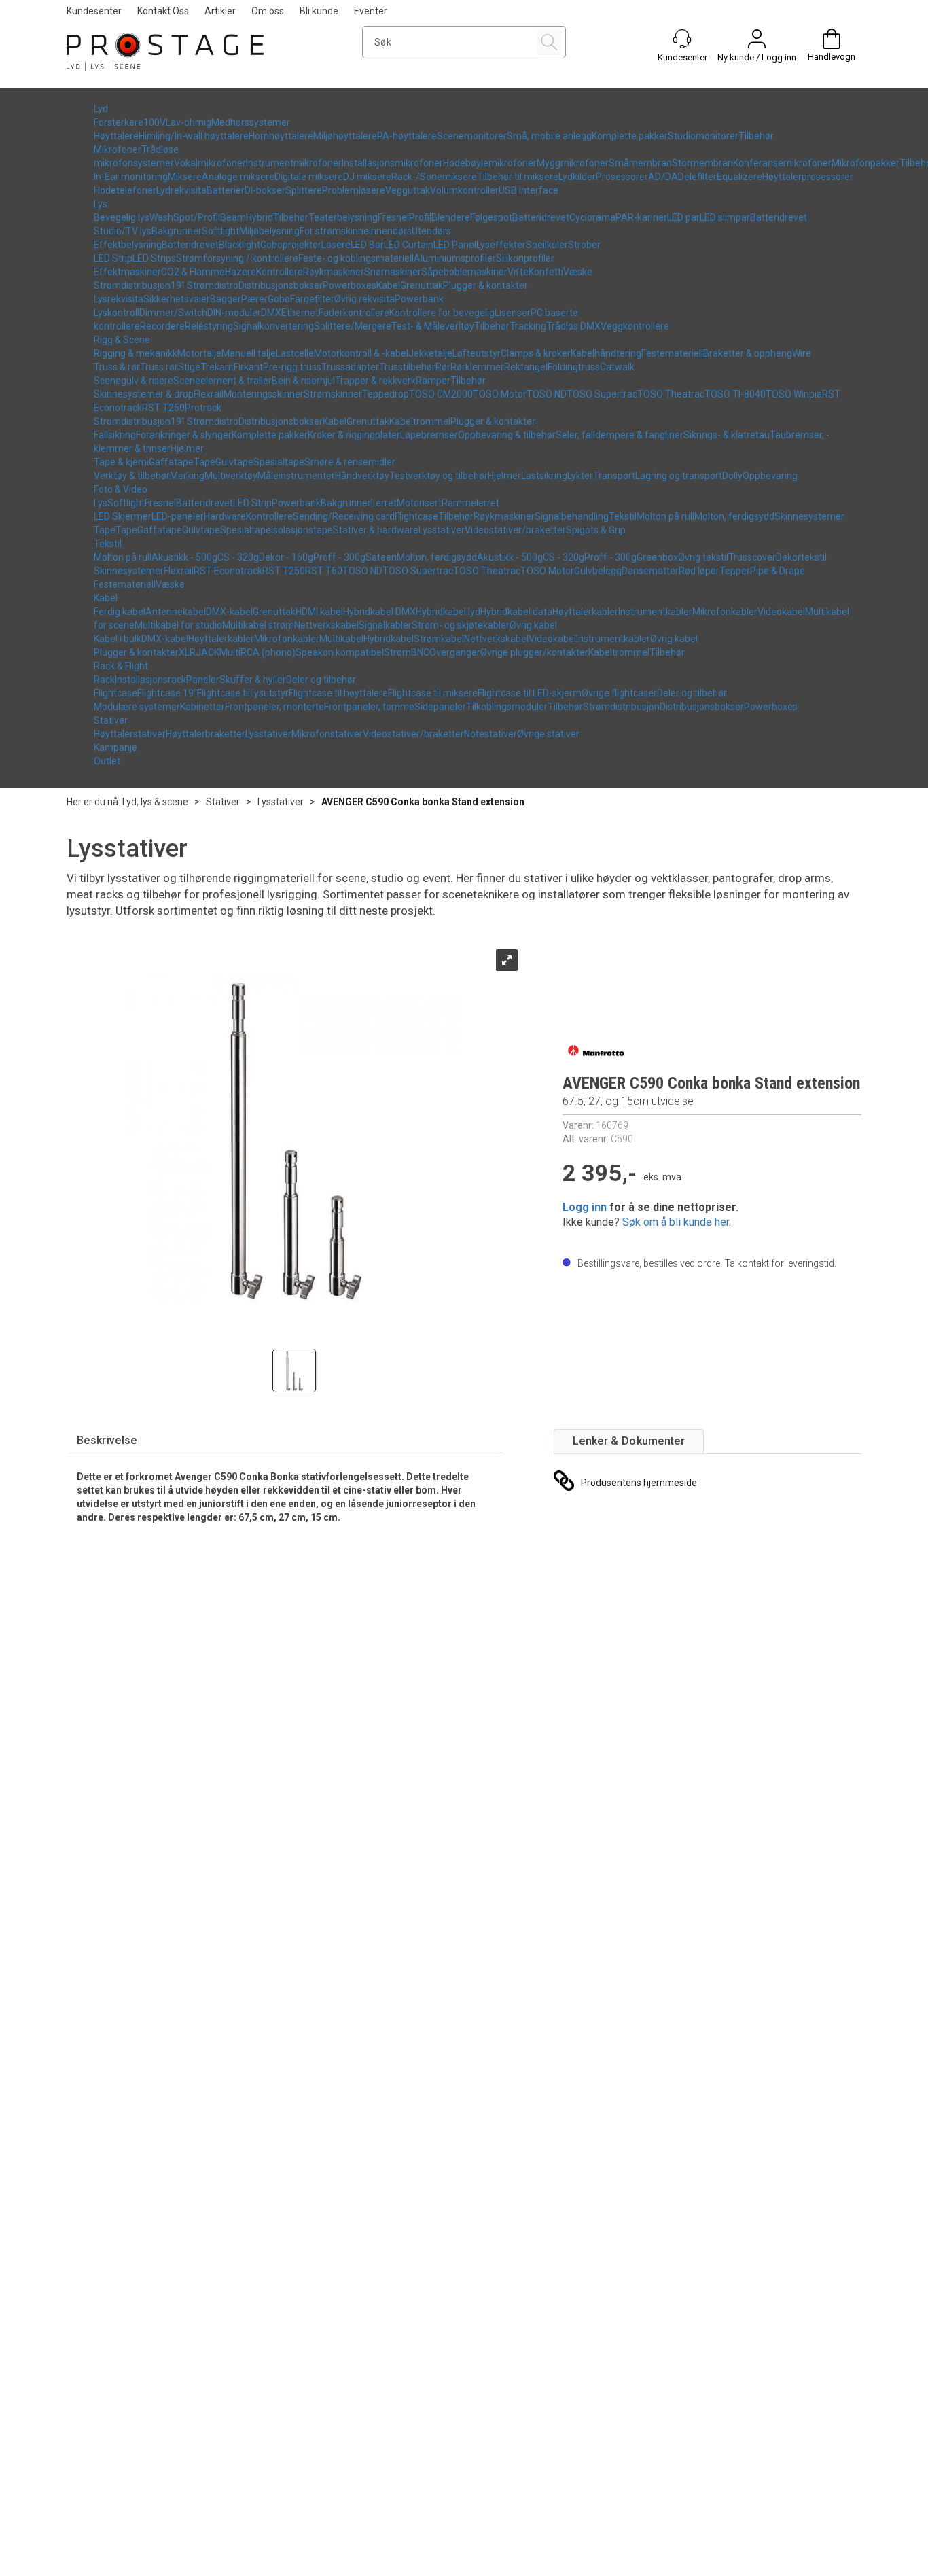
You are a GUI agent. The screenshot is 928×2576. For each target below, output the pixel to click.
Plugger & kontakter (485, 285)
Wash (161, 217)
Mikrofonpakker (865, 163)
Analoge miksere (238, 177)
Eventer (371, 11)
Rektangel (526, 367)
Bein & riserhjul (303, 381)
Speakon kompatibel (340, 652)
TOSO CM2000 (441, 394)
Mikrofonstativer (327, 734)
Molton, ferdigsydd (734, 516)
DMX (271, 313)
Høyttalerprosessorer (808, 177)
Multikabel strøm (258, 625)
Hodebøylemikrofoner (490, 163)
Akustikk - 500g (184, 557)
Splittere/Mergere (353, 326)
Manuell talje (249, 353)
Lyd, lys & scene (155, 802)
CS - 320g (238, 557)
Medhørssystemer (251, 122)
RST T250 (163, 408)
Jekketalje (430, 353)
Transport (614, 476)
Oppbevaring (770, 476)
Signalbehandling (572, 516)
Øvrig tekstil (703, 557)
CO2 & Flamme (193, 272)
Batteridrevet (541, 217)
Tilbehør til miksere (518, 177)
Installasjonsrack (150, 680)
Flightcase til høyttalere (338, 693)
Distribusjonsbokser (281, 285)
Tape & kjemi (121, 462)
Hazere (240, 272)
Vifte (518, 272)
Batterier (226, 190)
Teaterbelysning (343, 217)
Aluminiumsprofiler (455, 258)
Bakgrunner (177, 231)
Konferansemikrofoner (782, 163)
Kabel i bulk (118, 639)
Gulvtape (234, 462)
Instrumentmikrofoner (294, 163)
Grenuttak (422, 285)
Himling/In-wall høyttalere (194, 136)
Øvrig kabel (533, 625)
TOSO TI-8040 (735, 394)
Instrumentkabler (655, 612)
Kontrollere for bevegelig (442, 313)
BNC (420, 652)
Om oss (268, 11)
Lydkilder (577, 177)
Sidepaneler (440, 707)
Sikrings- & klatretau (727, 435)
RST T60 (324, 571)
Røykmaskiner (334, 272)
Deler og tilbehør (321, 680)
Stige (189, 367)
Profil (420, 217)
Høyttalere (116, 136)
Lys (101, 204)
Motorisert (419, 503)
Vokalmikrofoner (210, 163)
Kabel (388, 285)
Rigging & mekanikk (136, 353)
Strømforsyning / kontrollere (237, 258)
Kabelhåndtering (606, 353)
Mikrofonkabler (725, 612)
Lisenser (513, 313)
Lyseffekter (501, 245)
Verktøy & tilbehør (132, 476)
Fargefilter (312, 299)
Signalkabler (385, 625)
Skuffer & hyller (253, 680)
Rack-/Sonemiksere (434, 177)
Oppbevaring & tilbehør (507, 435)
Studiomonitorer (703, 136)
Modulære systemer (137, 707)
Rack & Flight (121, 666)
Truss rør (159, 367)
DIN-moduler (234, 313)
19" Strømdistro (204, 285)
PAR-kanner (641, 217)
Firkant (248, 367)
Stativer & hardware (376, 530)
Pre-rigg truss (292, 367)
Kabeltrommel (420, 421)
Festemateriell (672, 353)
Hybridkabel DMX (379, 612)
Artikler (220, 11)
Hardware (225, 516)
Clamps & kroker (536, 353)
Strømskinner (333, 394)
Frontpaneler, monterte (274, 707)
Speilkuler (547, 245)
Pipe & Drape (778, 571)
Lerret (384, 503)
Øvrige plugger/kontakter (534, 652)
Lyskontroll (117, 313)
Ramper (433, 381)
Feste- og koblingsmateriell (356, 258)
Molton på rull (665, 516)
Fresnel (393, 217)
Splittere (304, 190)
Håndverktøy (362, 476)
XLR (187, 652)
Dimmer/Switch (173, 313)
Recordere (162, 326)
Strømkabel (439, 639)
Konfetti (546, 272)
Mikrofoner (118, 149)
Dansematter (650, 571)
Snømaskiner (393, 272)
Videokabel (781, 612)
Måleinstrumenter (296, 476)
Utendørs (431, 231)
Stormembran (702, 163)
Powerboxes (350, 285)
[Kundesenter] (682, 39)
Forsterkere (119, 122)
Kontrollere (280, 272)
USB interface (529, 190)
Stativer (111, 720)
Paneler (203, 680)
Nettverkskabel (326, 625)
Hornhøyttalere (281, 136)
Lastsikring (544, 476)
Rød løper (699, 571)
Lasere (336, 245)
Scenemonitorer (472, 136)
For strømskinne (334, 231)
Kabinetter (202, 707)
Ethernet (300, 313)
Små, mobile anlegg (549, 136)
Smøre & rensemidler (350, 462)
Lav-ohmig (189, 122)
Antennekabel (176, 612)
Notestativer (490, 734)
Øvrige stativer (548, 734)
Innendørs (390, 231)
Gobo (279, 299)
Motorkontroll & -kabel (361, 353)
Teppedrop (386, 394)
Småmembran (640, 163)
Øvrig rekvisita (364, 299)
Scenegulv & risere (133, 381)
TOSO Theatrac (671, 394)
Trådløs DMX (573, 326)
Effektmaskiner (127, 272)
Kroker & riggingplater (354, 435)
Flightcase (416, 516)
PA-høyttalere (407, 136)
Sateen (381, 557)
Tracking (528, 326)
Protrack (203, 408)
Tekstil (623, 516)
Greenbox (657, 557)
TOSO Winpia (794, 394)
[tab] (107, 1441)
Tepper (735, 571)
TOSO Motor (500, 394)
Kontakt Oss (163, 11)
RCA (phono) (268, 652)
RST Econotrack (228, 571)
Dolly (732, 476)
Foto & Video (121, 489)
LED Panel (455, 245)
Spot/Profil (197, 217)
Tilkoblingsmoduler (507, 707)
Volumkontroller (464, 190)
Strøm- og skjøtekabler (461, 625)
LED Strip (113, 258)
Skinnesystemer (809, 516)
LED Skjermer (123, 516)
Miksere (185, 177)
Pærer (254, 299)
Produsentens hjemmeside (639, 1483)
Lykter (580, 476)
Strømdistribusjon (132, 285)
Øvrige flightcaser (619, 693)
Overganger (455, 652)
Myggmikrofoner (573, 163)
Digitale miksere (309, 177)
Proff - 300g (339, 557)
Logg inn (585, 1207)
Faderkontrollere (354, 313)
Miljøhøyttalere (345, 136)
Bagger (226, 299)
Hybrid (260, 217)
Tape (204, 462)
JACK (208, 652)
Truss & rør (117, 367)
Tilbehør (756, 136)
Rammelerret (470, 503)
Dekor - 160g (286, 557)
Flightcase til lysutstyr (243, 693)
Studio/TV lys (123, 231)
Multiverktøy (231, 476)
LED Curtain (409, 245)
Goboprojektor (291, 245)
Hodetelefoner (125, 190)
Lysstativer (442, 530)
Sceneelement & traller (222, 381)
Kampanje (115, 747)
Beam (233, 217)
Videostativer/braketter (515, 530)
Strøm (397, 652)
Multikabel (341, 639)
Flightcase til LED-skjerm (530, 693)
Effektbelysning (128, 245)
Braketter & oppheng (748, 353)
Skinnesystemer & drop (144, 394)
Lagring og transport (679, 476)
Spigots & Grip (596, 530)
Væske (578, 272)
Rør (443, 367)
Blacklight (239, 245)
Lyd (101, 109)
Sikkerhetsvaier (177, 299)
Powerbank (419, 299)
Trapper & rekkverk (375, 381)
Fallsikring (115, 435)
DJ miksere (367, 177)
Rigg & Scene (122, 340)
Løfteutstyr (477, 353)
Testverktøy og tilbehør (439, 476)
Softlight (220, 231)
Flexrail (209, 394)
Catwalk (617, 367)
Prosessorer (622, 177)
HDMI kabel (319, 612)
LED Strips (154, 258)
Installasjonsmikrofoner (392, 163)
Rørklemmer (477, 367)
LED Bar (367, 245)
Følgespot (491, 217)
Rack (104, 680)
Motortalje (199, 353)
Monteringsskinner (264, 394)
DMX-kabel (229, 612)
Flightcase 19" (167, 693)
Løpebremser (429, 435)
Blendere (451, 217)
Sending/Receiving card (344, 516)
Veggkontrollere (635, 326)
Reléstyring (209, 326)
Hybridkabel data (516, 612)
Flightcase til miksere (433, 693)
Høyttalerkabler (585, 612)
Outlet (107, 761)
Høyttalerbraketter (206, 734)
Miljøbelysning (269, 231)
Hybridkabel (389, 639)
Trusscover (752, 557)
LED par (683, 217)
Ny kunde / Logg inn (757, 57)
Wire (802, 353)
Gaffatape (171, 462)
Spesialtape (279, 462)
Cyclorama (592, 217)
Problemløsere (354, 190)
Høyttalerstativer (130, 734)
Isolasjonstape (302, 530)
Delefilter (697, 177)
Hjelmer (187, 448)
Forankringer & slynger (184, 435)
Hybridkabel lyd (448, 612)
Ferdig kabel (120, 612)
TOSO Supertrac (602, 394)
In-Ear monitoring (131, 177)
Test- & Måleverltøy (433, 326)
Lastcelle (295, 353)
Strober (584, 245)
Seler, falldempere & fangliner (620, 435)
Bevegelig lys (122, 217)
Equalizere (739, 177)
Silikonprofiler (525, 258)
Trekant (217, 367)
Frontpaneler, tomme (369, 707)
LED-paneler (178, 516)
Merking (187, 476)
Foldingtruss (574, 367)
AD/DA (663, 177)
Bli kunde (319, 11)
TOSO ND (547, 394)
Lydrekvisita (181, 190)
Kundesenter (94, 11)
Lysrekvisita (119, 299)
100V (155, 122)
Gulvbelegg (598, 571)
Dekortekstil (801, 557)
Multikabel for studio (178, 625)
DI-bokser (265, 190)
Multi (230, 652)
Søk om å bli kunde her (676, 1222)
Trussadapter (350, 367)
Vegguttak (408, 190)
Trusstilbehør (407, 367)
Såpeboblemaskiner (464, 272)
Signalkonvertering (273, 326)
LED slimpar (725, 217)
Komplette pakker (630, 136)
